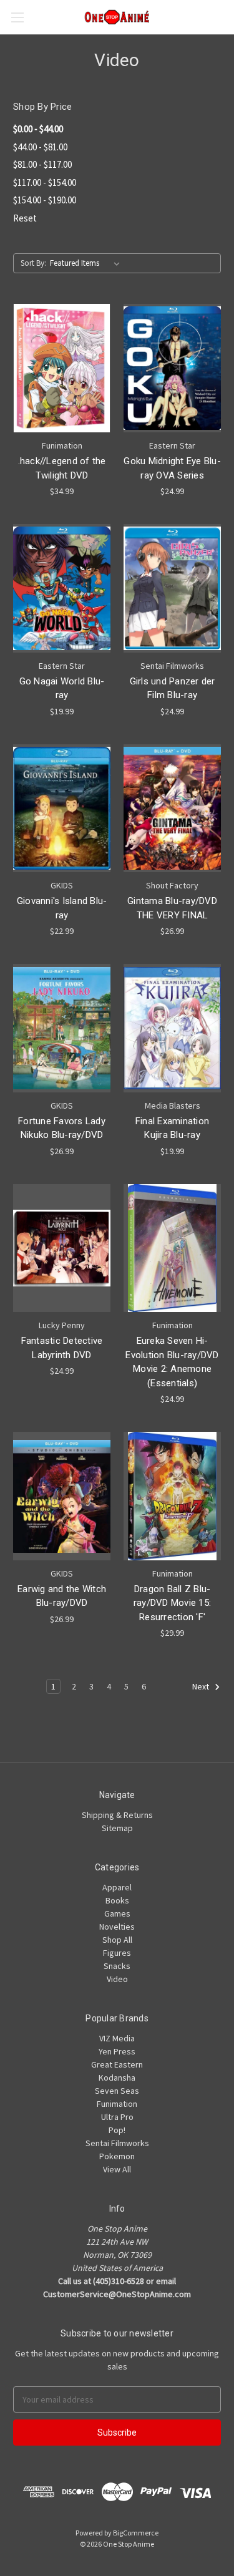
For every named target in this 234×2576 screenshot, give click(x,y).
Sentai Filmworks (117, 2143)
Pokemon (117, 2156)
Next (202, 1687)
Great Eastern (117, 2064)
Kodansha (117, 2078)
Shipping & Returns (117, 1815)
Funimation (117, 2104)
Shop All (117, 1940)
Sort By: (33, 263)
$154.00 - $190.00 (45, 200)
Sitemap (117, 1828)
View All (117, 2169)
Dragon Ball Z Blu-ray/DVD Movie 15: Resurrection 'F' (172, 1603)
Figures (117, 1953)
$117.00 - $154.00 (45, 182)
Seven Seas (117, 2091)
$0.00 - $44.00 (38, 129)
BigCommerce (136, 2533)
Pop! (117, 2130)
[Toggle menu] (17, 17)
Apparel (117, 1887)
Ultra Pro (117, 2117)
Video (117, 1979)
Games (117, 1913)
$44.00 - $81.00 (40, 147)
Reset (25, 218)
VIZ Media (117, 2038)
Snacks (117, 1966)
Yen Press (117, 2051)
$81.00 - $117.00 (42, 164)
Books (117, 1900)
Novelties (117, 1927)
